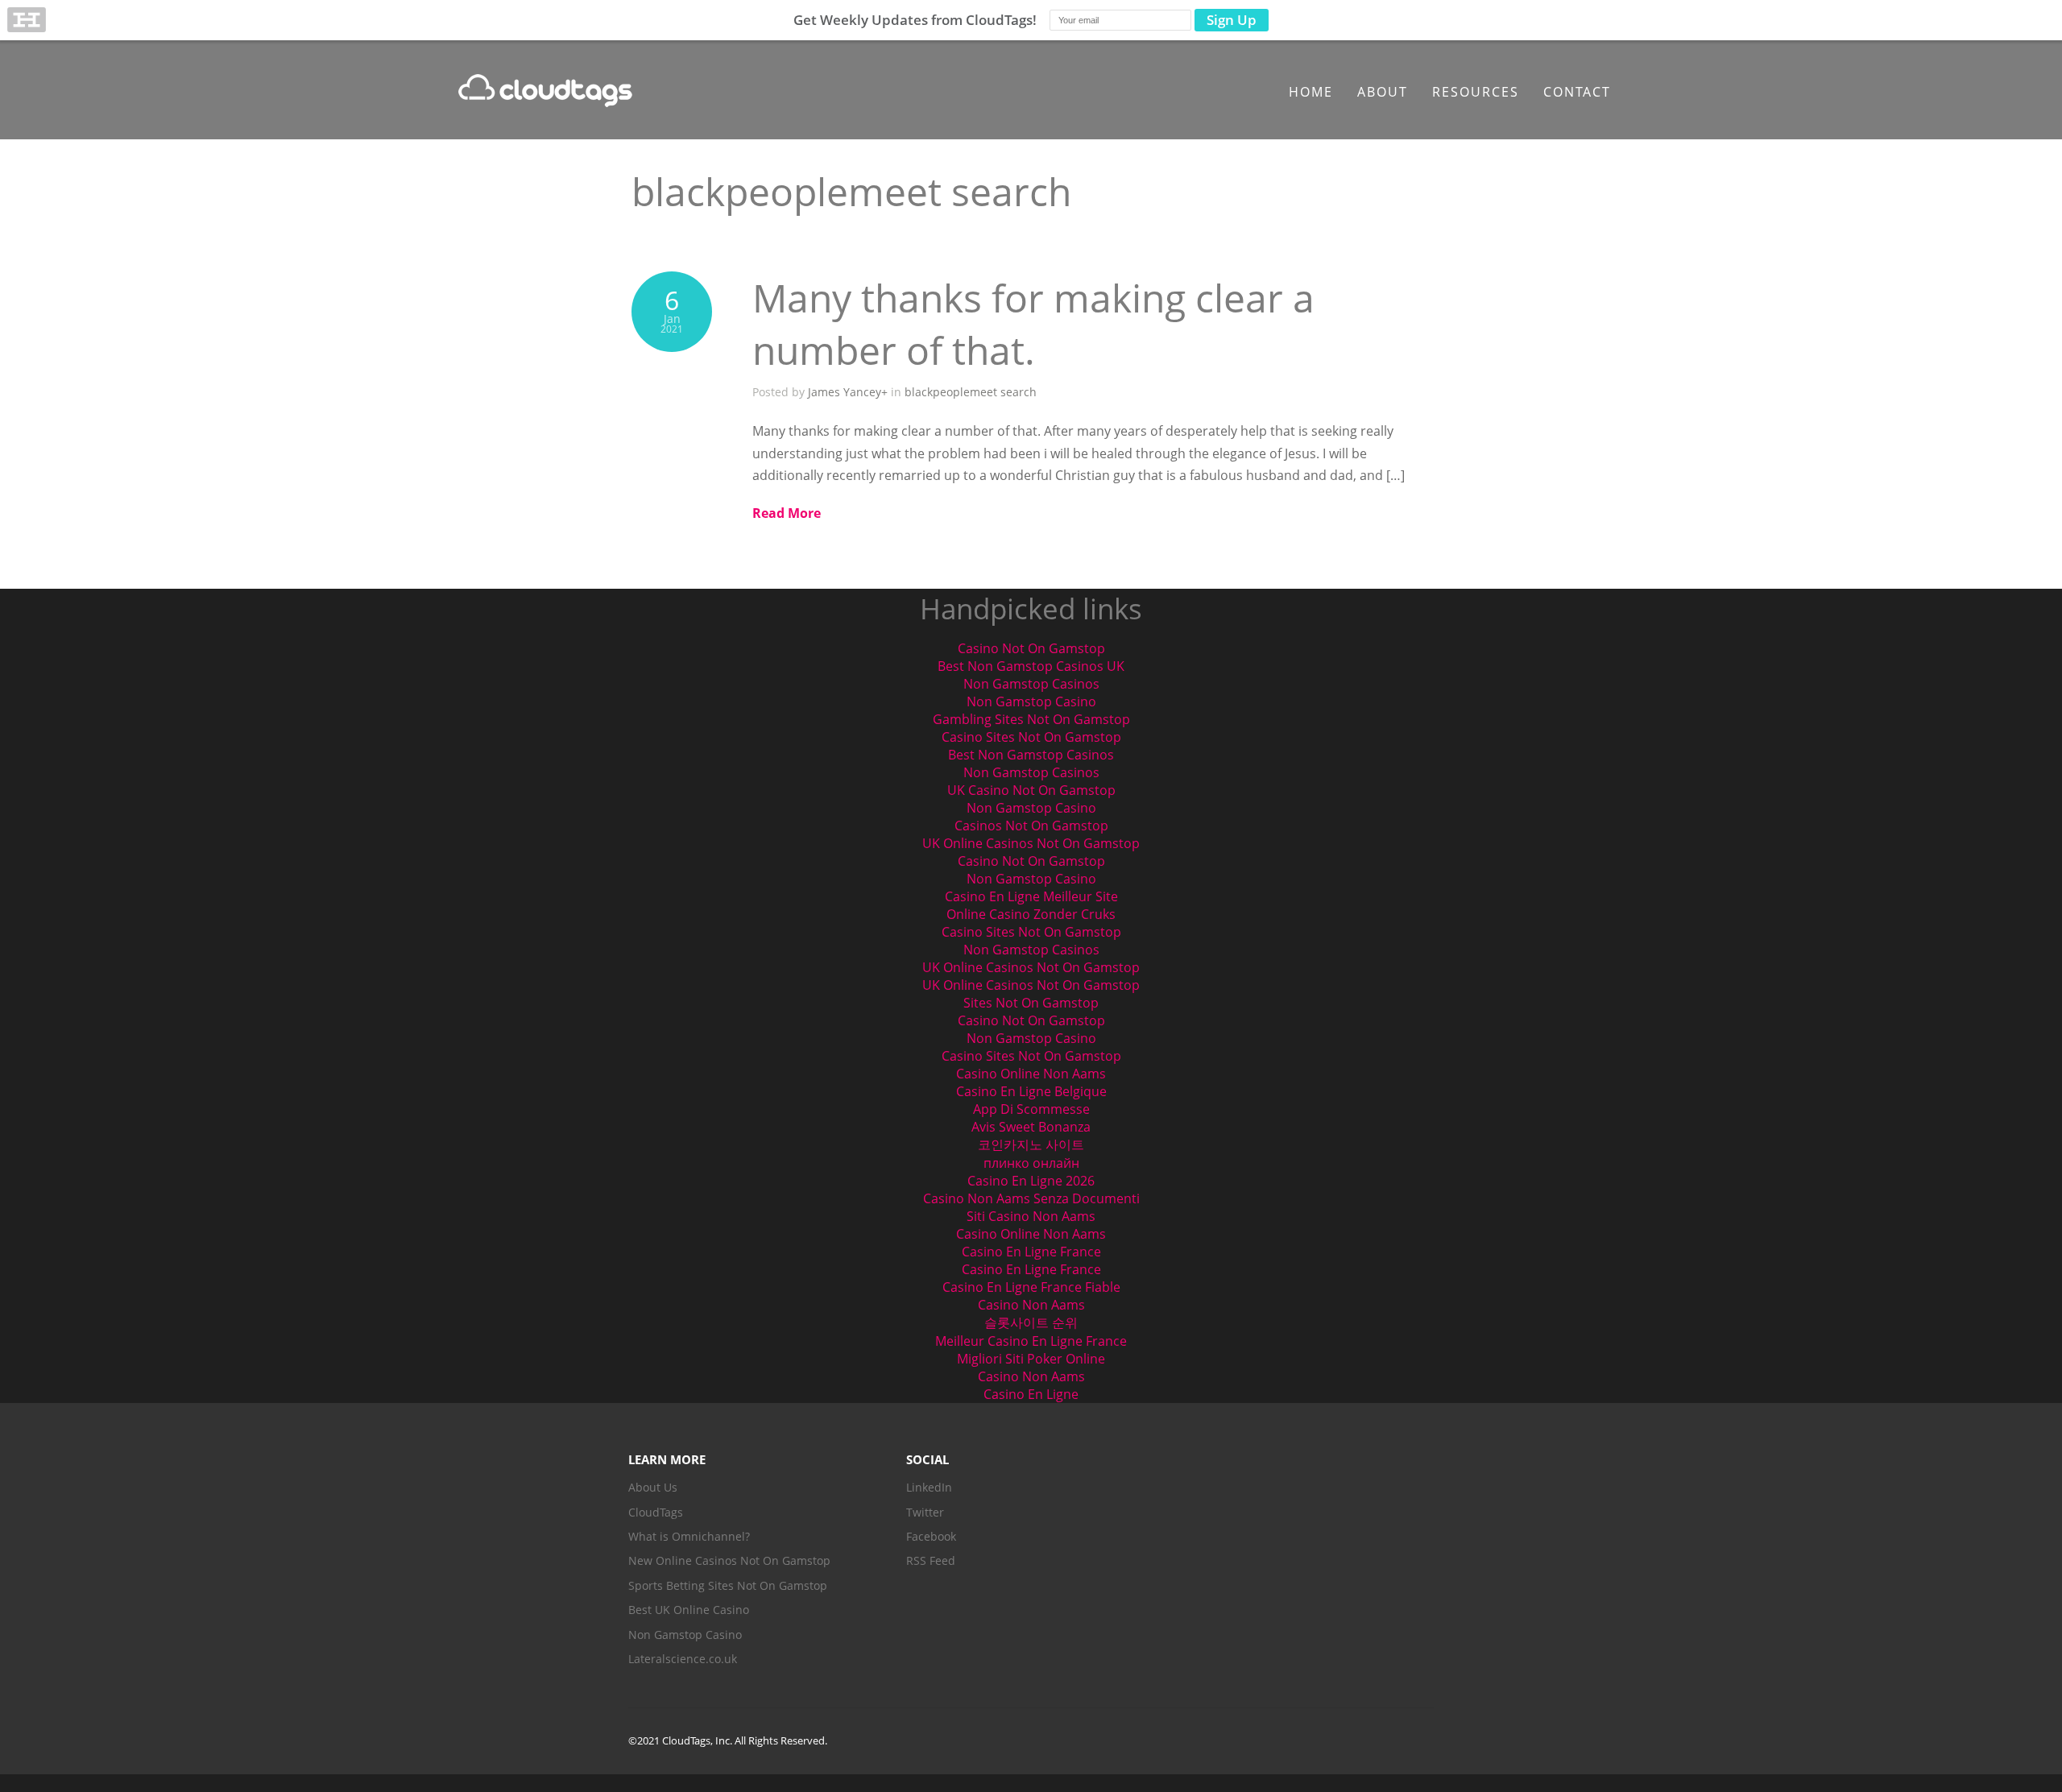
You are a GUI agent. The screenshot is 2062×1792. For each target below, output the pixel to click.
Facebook (931, 1536)
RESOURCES (1476, 92)
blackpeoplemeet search (971, 392)
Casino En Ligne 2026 (1031, 1181)
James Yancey (845, 392)
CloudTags (656, 1512)
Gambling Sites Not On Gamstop (1031, 719)
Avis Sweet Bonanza (1031, 1127)
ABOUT (1383, 92)
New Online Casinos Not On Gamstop (729, 1560)
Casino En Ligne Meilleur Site (1031, 896)
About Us (653, 1487)
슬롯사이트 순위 (1031, 1322)
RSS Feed (931, 1560)
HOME (1311, 92)
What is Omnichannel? (689, 1536)
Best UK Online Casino (689, 1610)
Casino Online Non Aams (1031, 1074)
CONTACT (1577, 92)
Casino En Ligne (1031, 1394)
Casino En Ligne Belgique (1031, 1091)
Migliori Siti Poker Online (1031, 1359)
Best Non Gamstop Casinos (1031, 755)
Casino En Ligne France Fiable (1031, 1287)
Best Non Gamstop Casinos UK (1031, 666)
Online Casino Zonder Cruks (1031, 914)
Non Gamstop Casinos (1031, 684)
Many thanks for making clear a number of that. (1033, 324)
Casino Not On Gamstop (1031, 648)
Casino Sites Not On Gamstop (1031, 737)
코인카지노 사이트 (1031, 1144)
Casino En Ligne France (1031, 1252)
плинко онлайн (1031, 1163)
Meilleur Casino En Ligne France (1031, 1341)
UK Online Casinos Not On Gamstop (1031, 843)
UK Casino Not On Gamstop (1031, 790)
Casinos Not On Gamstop (1031, 826)
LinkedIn (929, 1487)
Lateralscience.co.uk (683, 1659)
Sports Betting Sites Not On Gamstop (728, 1585)
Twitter (925, 1512)
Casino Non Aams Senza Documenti (1031, 1198)
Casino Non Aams (1031, 1305)
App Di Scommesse (1031, 1109)
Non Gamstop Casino (1031, 701)
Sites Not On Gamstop (1031, 1003)
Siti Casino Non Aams (1031, 1216)
